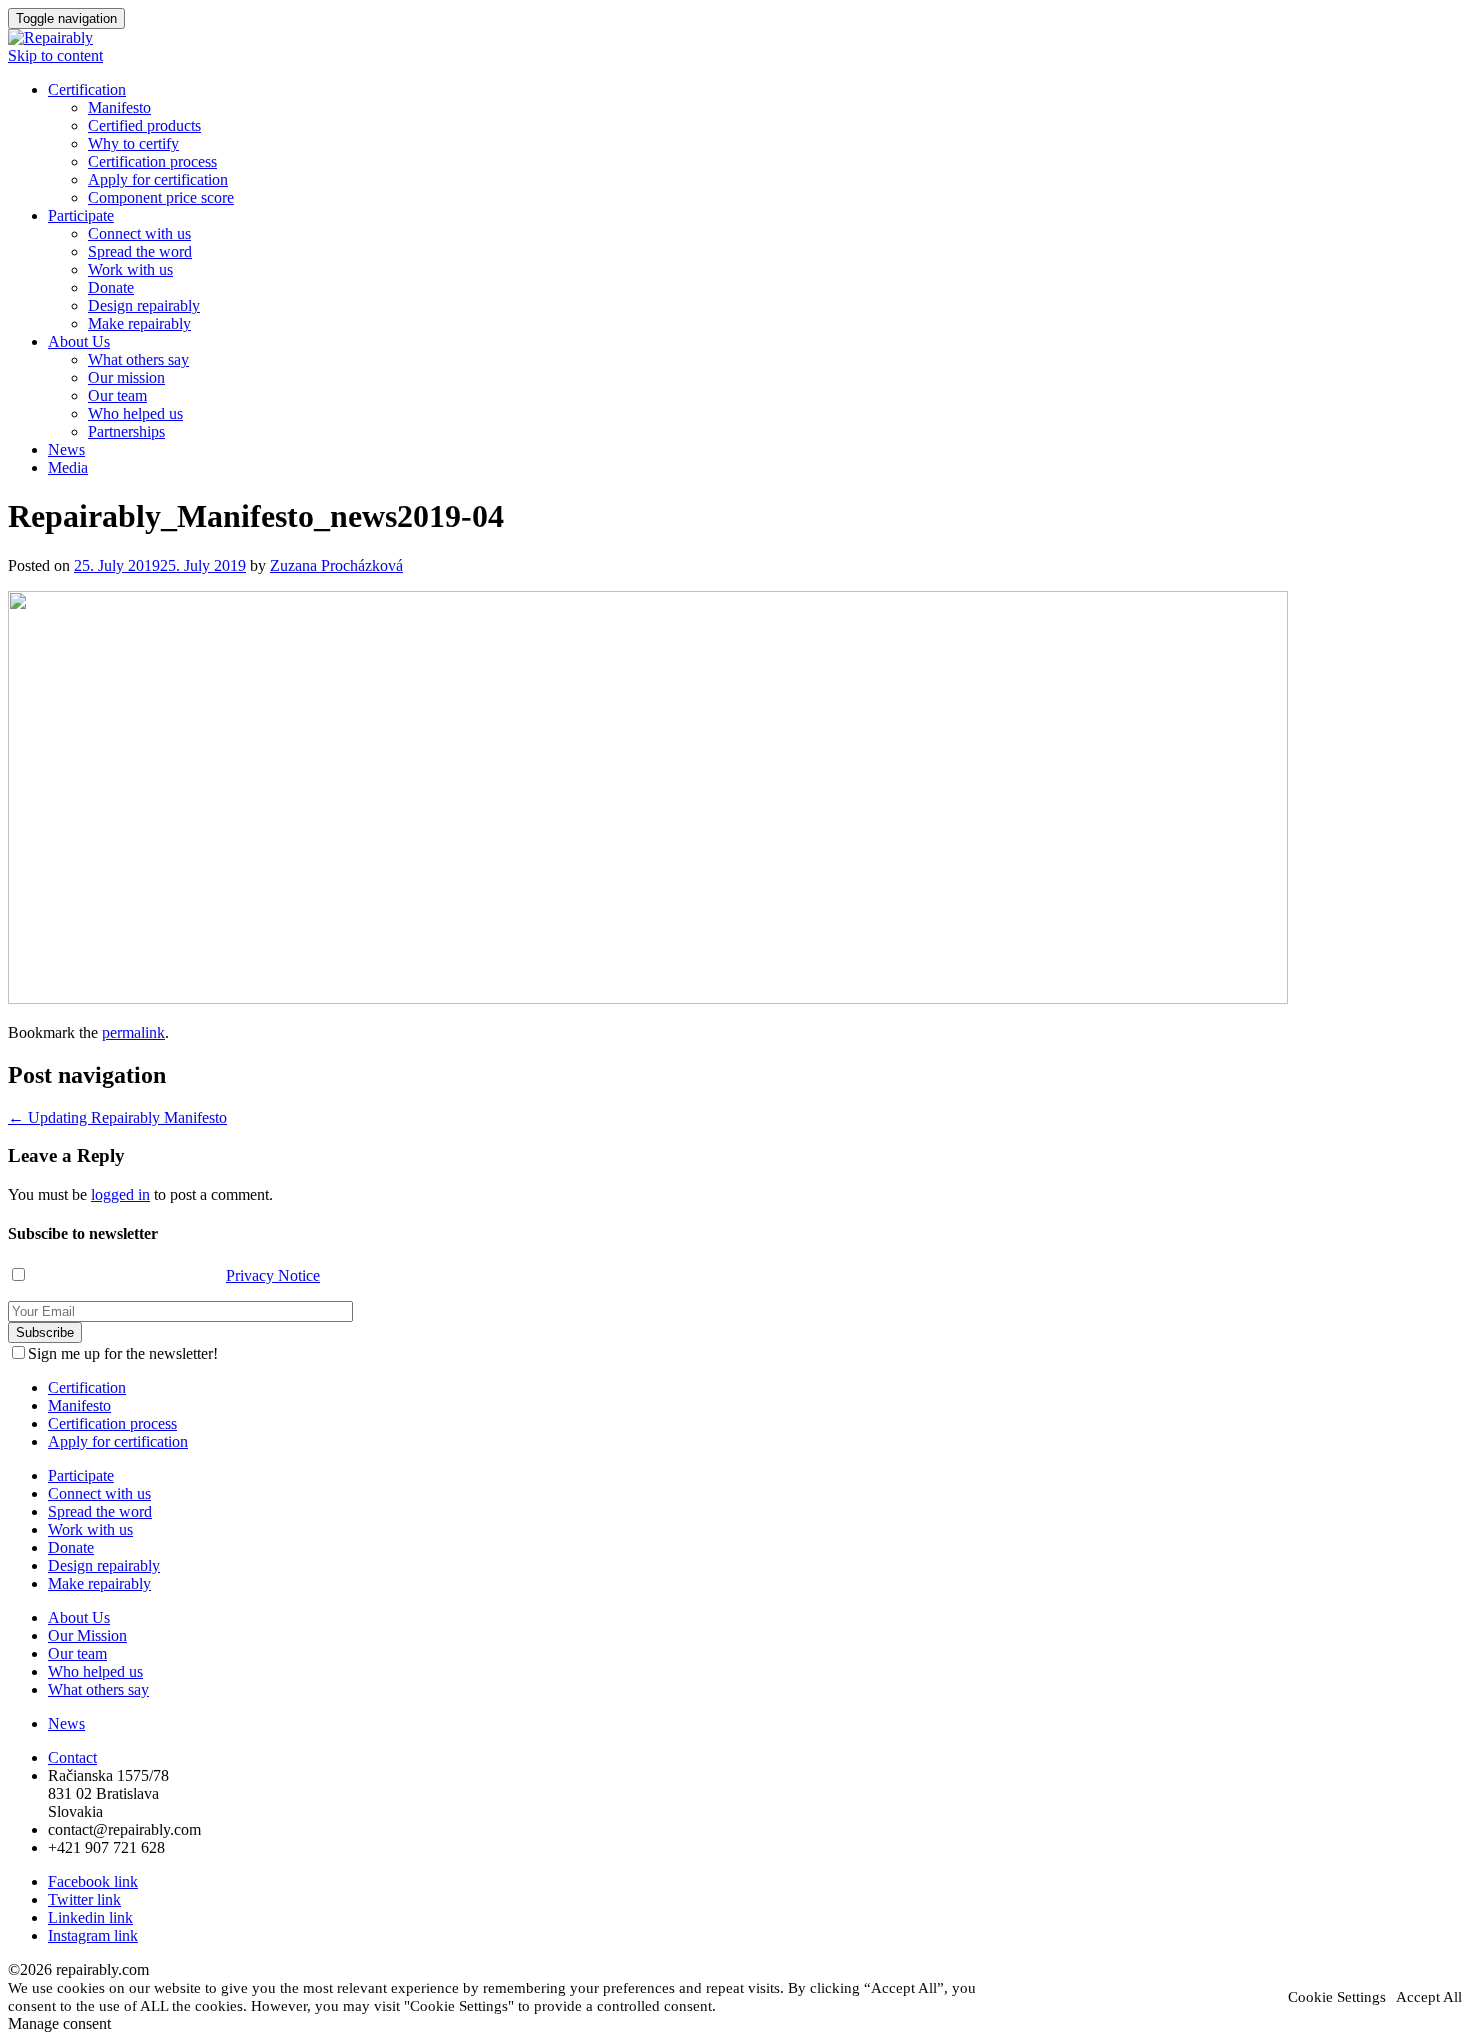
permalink (133, 1032)
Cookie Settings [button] (1337, 1997)
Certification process (152, 161)
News (66, 449)
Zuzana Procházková (336, 565)
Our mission (126, 377)
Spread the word (140, 251)
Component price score (161, 197)
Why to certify (133, 143)
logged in (120, 1194)
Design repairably (144, 305)
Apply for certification (158, 179)
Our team (117, 395)
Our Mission (87, 1635)
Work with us (130, 269)
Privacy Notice (273, 1275)
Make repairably (139, 323)
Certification (87, 89)
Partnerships (126, 431)
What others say (138, 359)
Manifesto (119, 107)
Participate (81, 215)
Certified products (144, 125)
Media (68, 467)
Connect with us (139, 233)
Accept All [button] (1429, 1997)
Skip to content (55, 55)
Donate (111, 287)
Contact (72, 1757)
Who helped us (135, 413)
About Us (79, 341)
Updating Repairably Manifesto (117, 1117)
